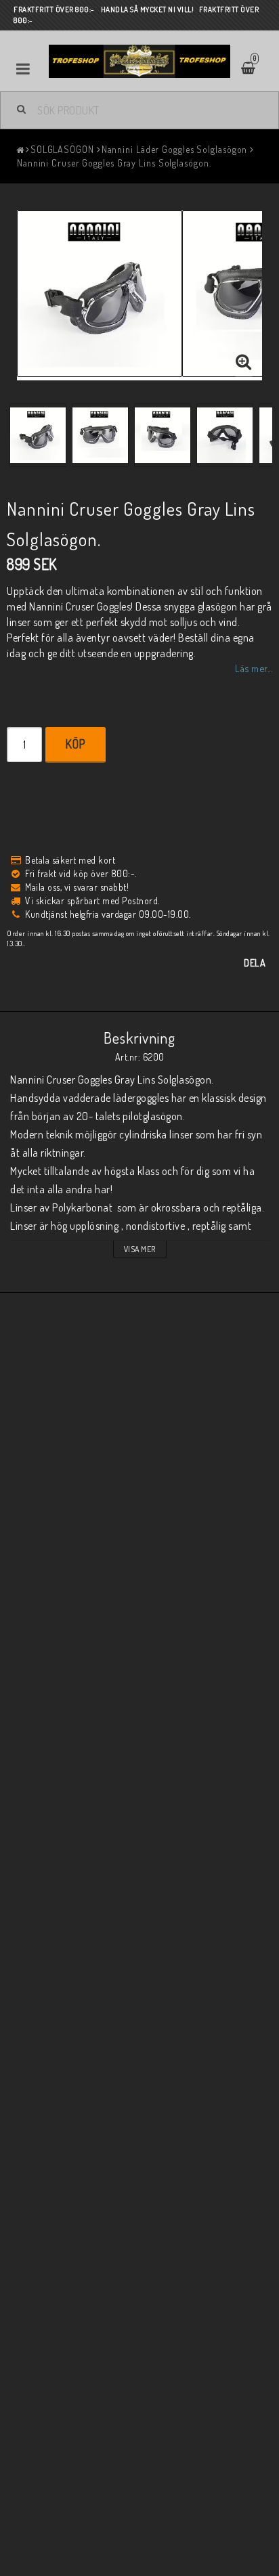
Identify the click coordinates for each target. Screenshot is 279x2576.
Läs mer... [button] (254, 668)
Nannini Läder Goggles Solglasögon (175, 149)
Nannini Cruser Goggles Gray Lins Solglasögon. (114, 163)
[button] (244, 362)
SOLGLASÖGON (62, 149)
